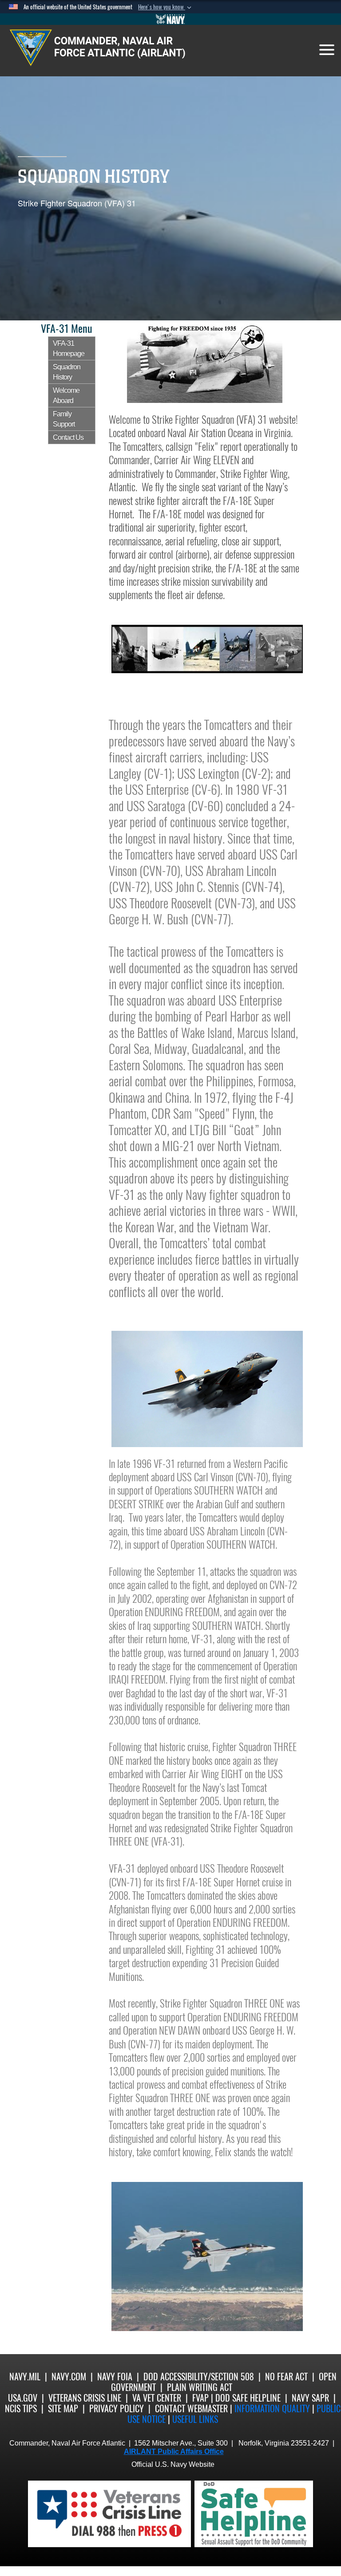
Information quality (272, 2408)
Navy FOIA (115, 2377)
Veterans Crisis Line (85, 2398)
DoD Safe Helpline (248, 2398)
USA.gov (23, 2398)
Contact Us (68, 437)
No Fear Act (286, 2377)
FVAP (200, 2398)
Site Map (63, 2408)
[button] (166, 7)
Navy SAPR (310, 2398)
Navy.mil (25, 2377)
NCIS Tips (21, 2408)
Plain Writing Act (200, 2387)
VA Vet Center (157, 2398)
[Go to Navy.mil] (170, 19)
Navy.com (69, 2377)
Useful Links (195, 2419)
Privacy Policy (117, 2408)
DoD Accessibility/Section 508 (199, 2377)
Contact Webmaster (191, 2408)
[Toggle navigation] (327, 50)
